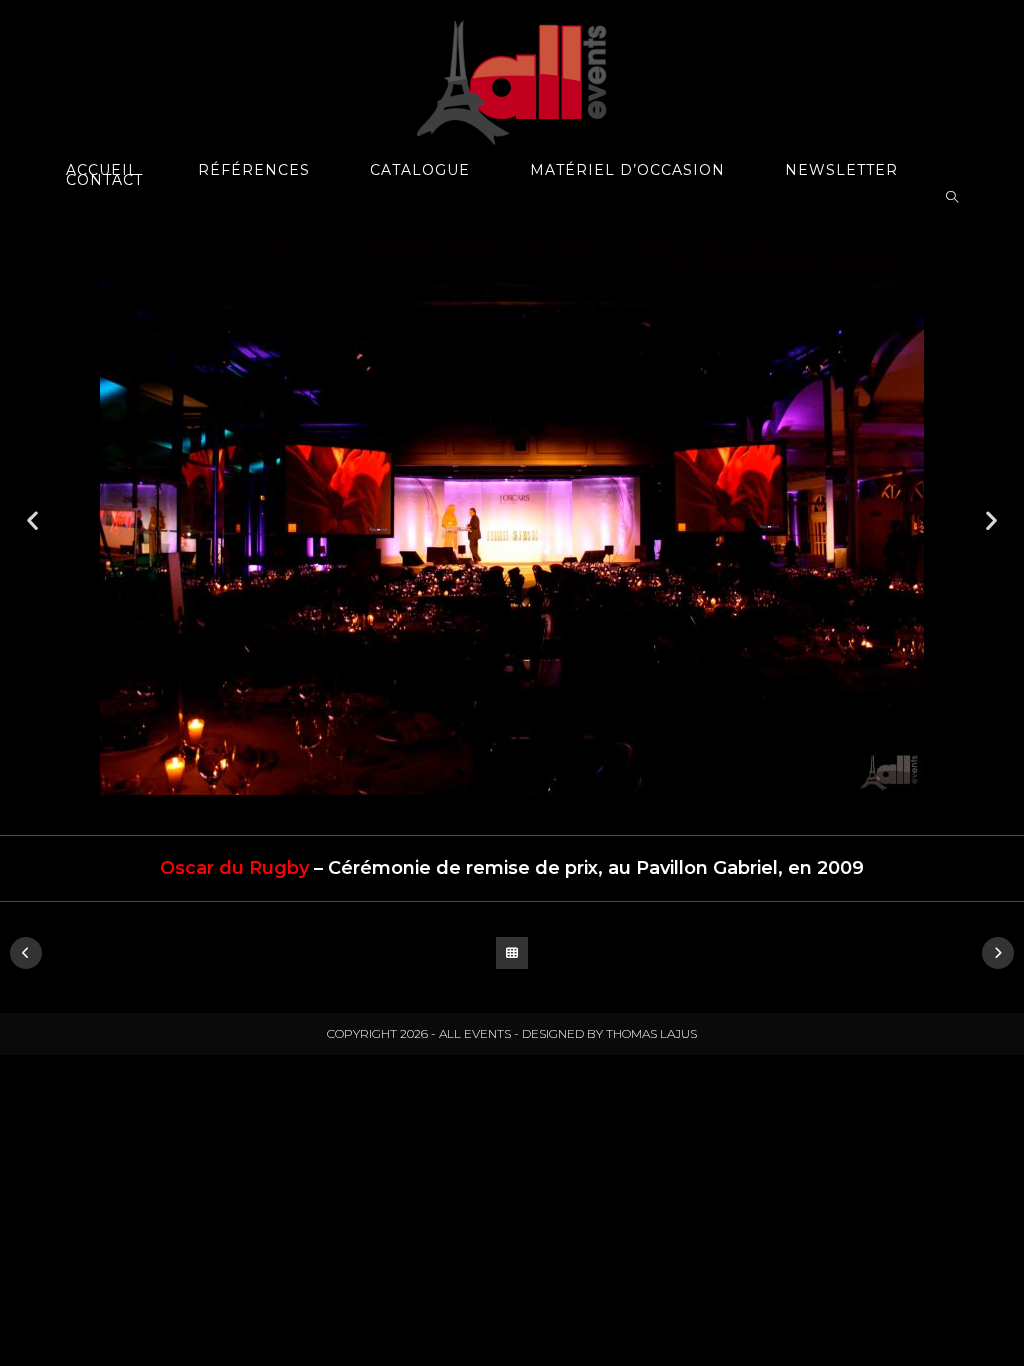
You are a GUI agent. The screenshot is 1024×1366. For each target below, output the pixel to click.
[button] (32, 520)
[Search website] (952, 198)
